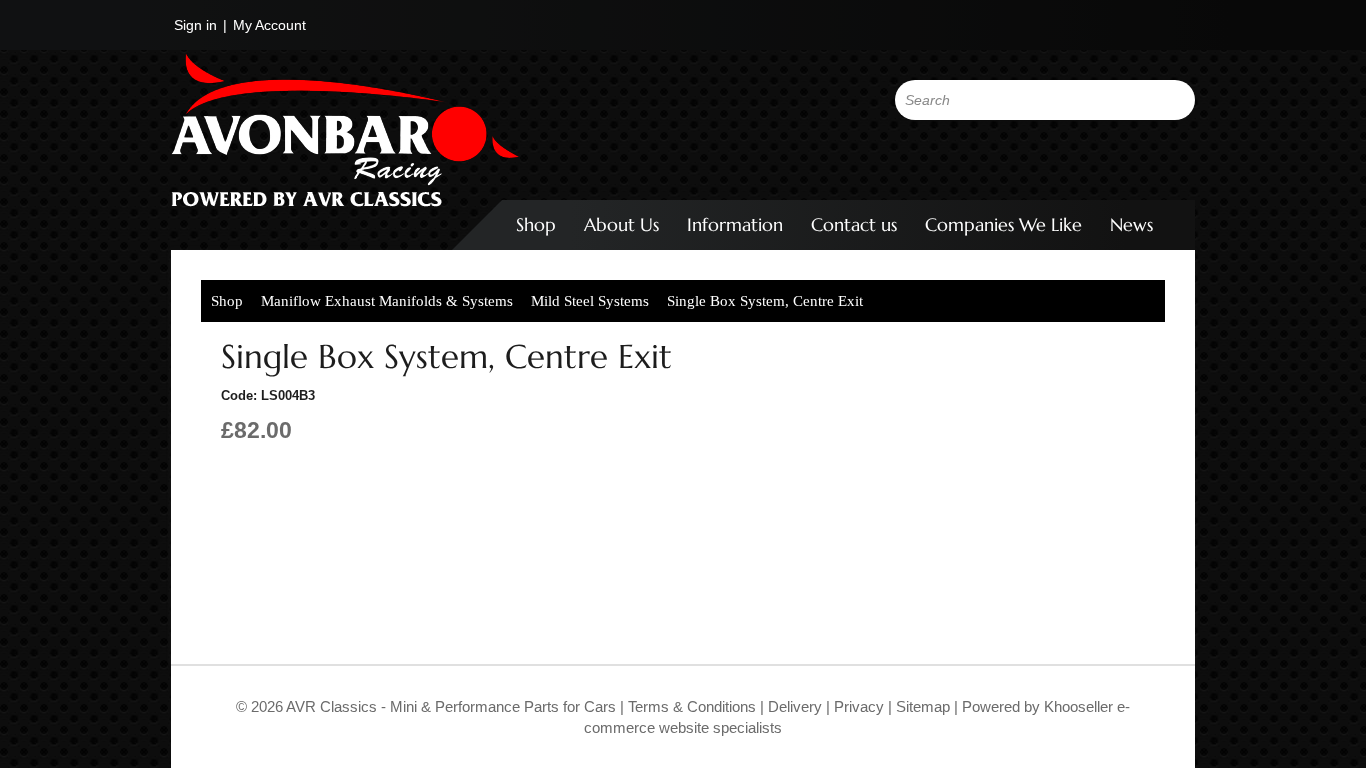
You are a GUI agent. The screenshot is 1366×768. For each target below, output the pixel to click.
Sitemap (925, 706)
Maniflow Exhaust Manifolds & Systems (387, 301)
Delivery (795, 706)
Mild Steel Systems (590, 301)
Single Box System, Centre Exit (765, 301)
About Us (621, 224)
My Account (269, 25)
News (1131, 224)
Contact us (854, 224)
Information (735, 224)
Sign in (195, 25)
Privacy (857, 706)
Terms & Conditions (690, 706)
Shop (536, 224)
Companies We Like (1003, 224)
